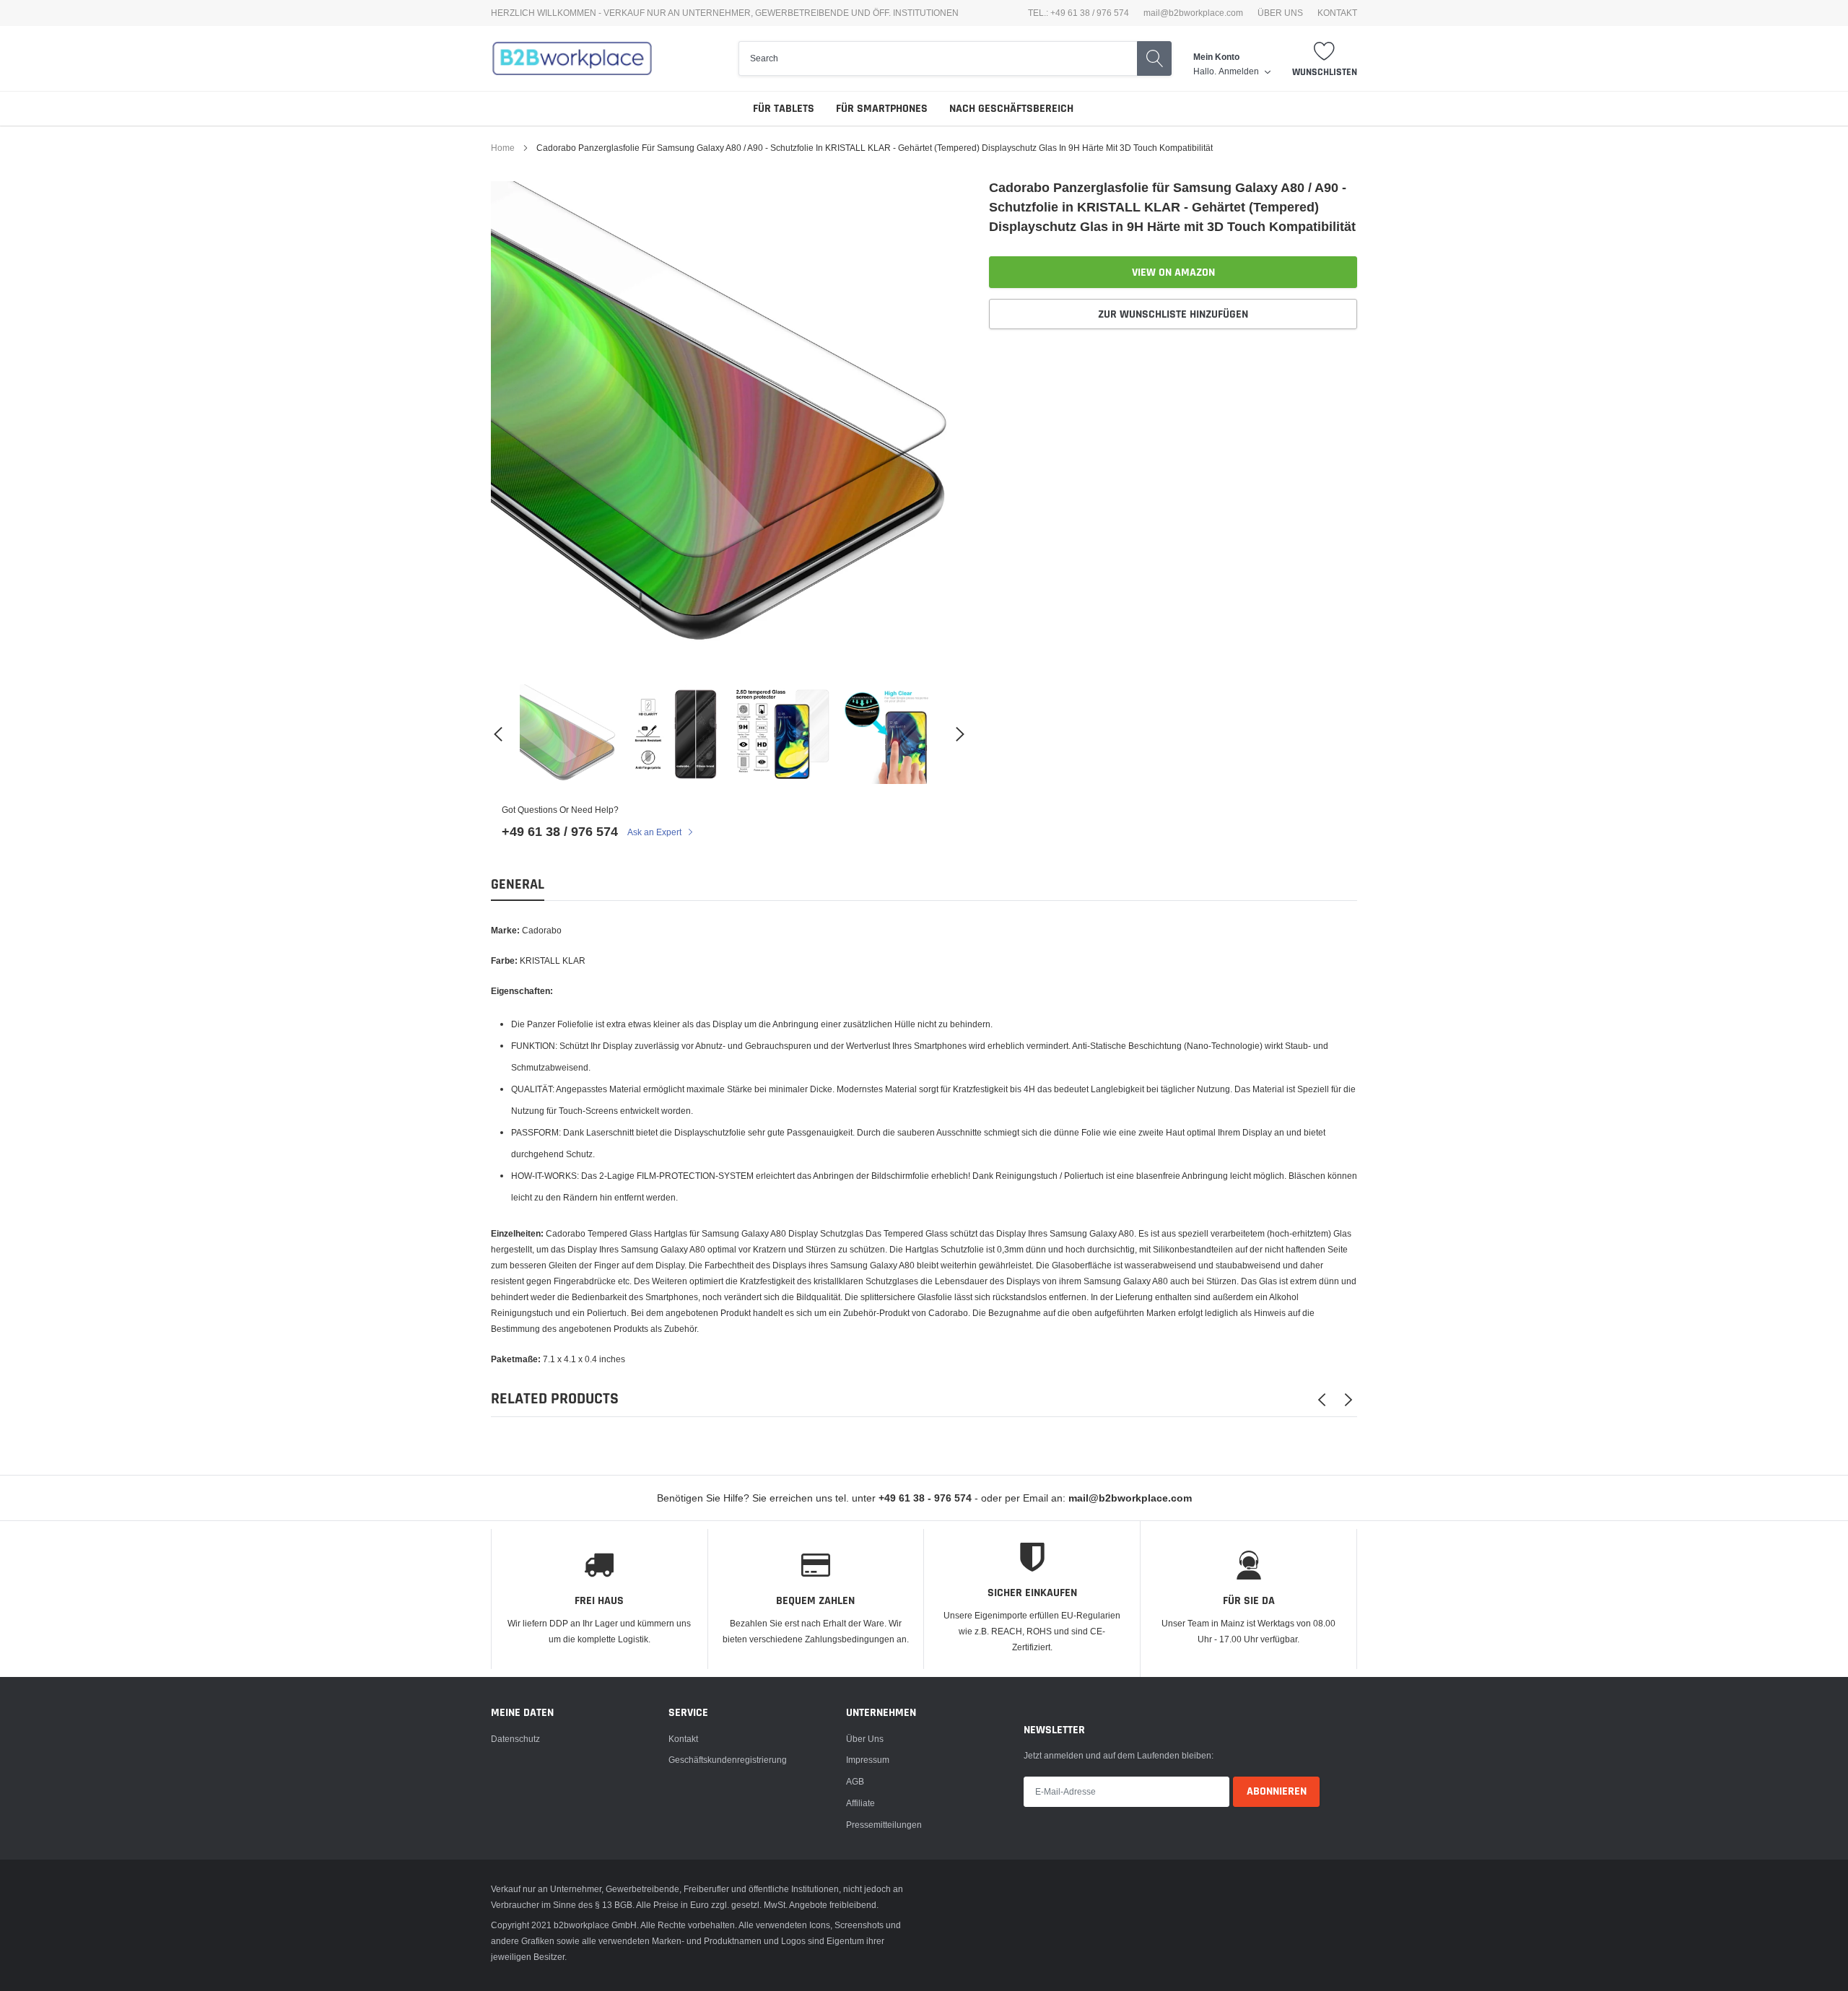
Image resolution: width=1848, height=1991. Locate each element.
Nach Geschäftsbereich (1011, 109)
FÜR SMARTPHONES (882, 109)
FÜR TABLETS (784, 109)
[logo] (572, 58)
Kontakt (683, 1739)
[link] (570, 734)
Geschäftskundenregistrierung (728, 1760)
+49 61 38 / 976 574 (560, 831)
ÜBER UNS (1280, 13)
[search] (938, 58)
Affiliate (860, 1803)
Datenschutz (515, 1739)
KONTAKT (1337, 13)
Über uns (865, 1739)
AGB (855, 1781)
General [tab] (518, 885)
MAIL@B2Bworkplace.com (1193, 13)
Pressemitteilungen (884, 1825)
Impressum (868, 1760)
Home (503, 148)
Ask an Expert (655, 832)
